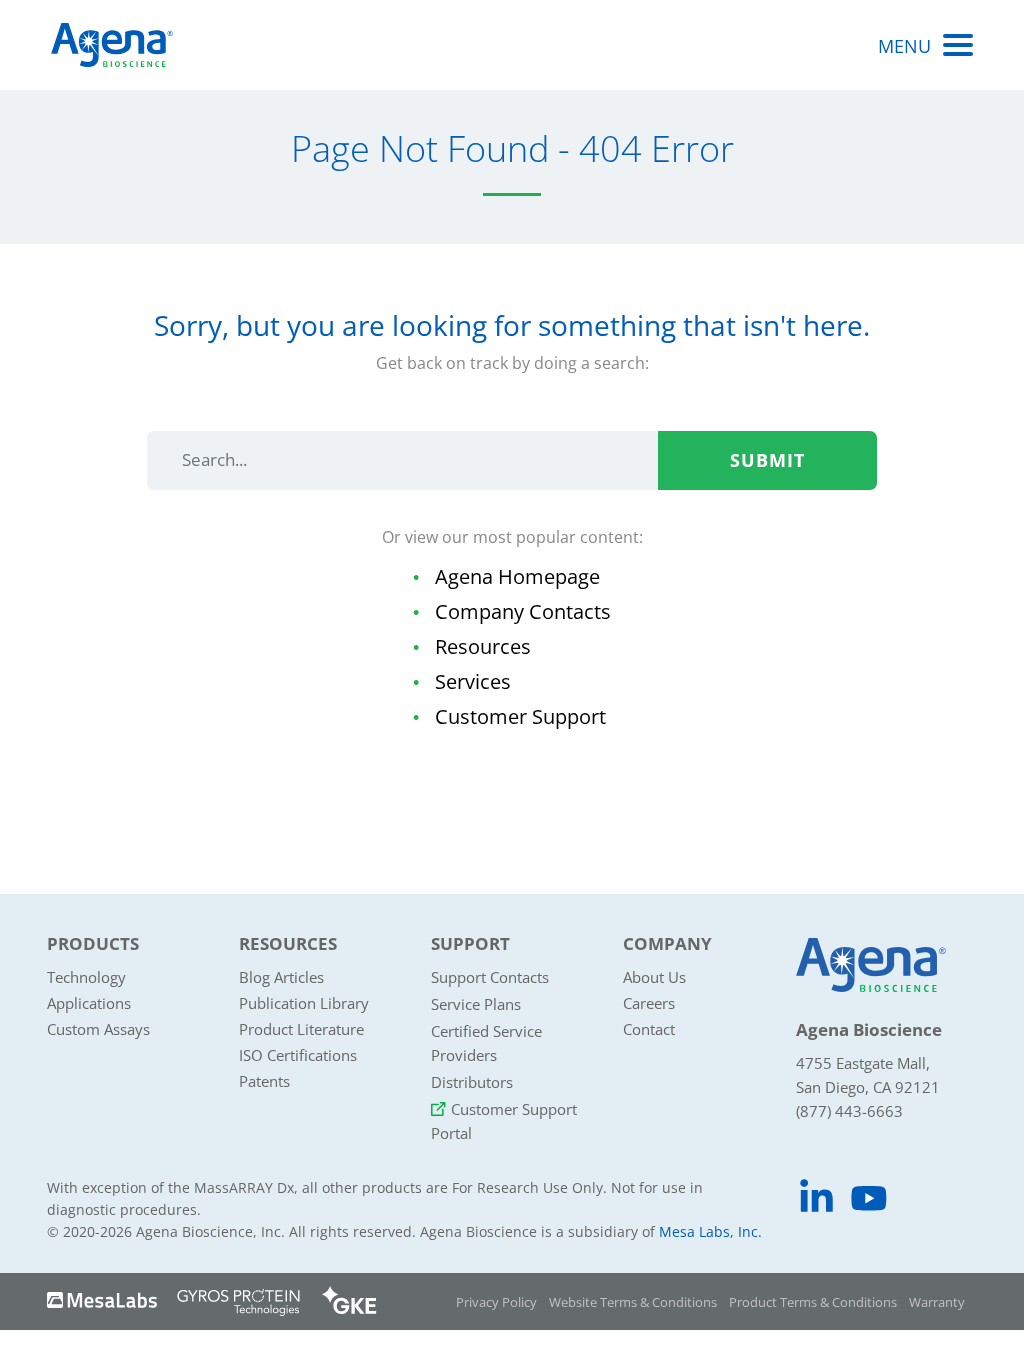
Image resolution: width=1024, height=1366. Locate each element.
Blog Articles (281, 977)
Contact (649, 1029)
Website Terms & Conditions (633, 1302)
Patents (264, 1081)
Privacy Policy (496, 1302)
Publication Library (304, 1003)
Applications (89, 1003)
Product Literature (301, 1029)
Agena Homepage (517, 576)
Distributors (472, 1082)
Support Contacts (490, 977)
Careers (649, 1003)
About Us (654, 977)
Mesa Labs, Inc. (710, 1231)
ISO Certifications (298, 1055)
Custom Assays (98, 1029)
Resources (483, 646)
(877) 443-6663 (849, 1111)
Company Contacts (523, 611)
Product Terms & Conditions (813, 1302)
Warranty (937, 1302)
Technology (86, 977)
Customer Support (520, 716)
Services (473, 681)
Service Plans (476, 1004)
